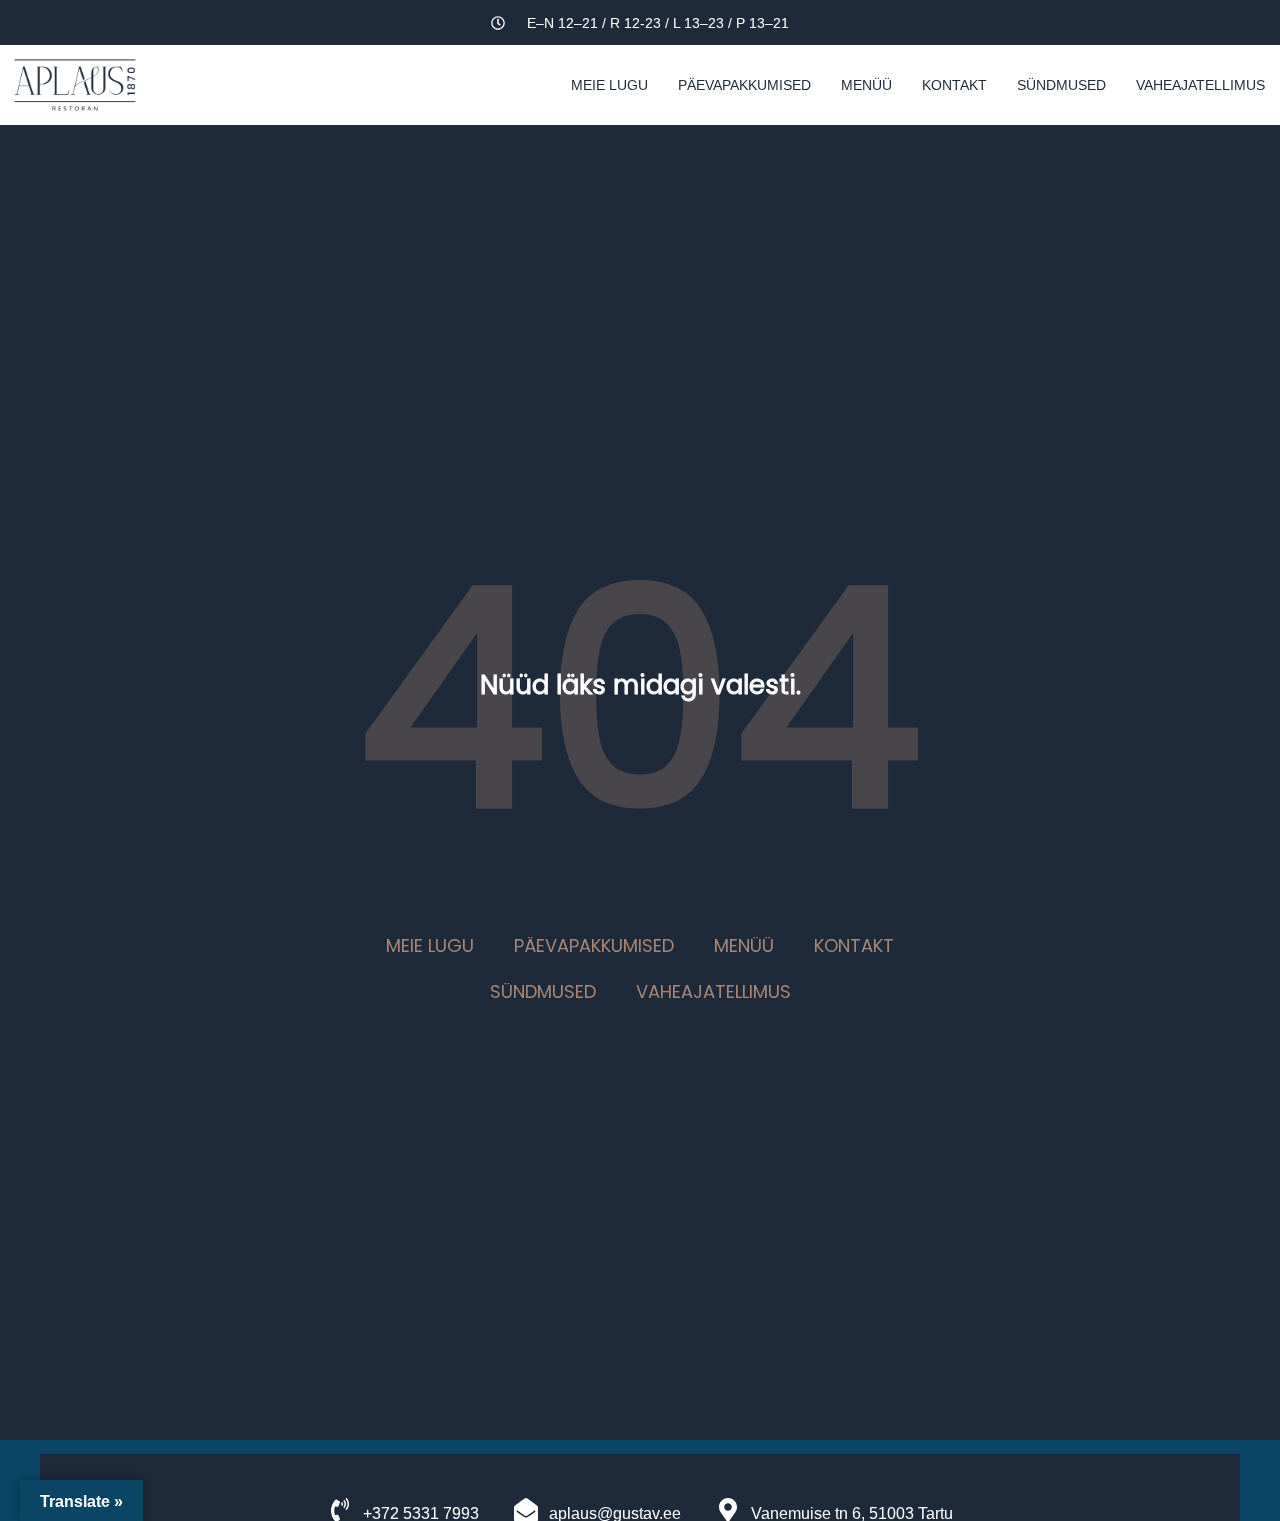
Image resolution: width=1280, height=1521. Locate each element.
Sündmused (1061, 85)
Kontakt (954, 85)
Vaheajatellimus (1200, 85)
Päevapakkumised (744, 85)
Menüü (866, 85)
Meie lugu (609, 85)
